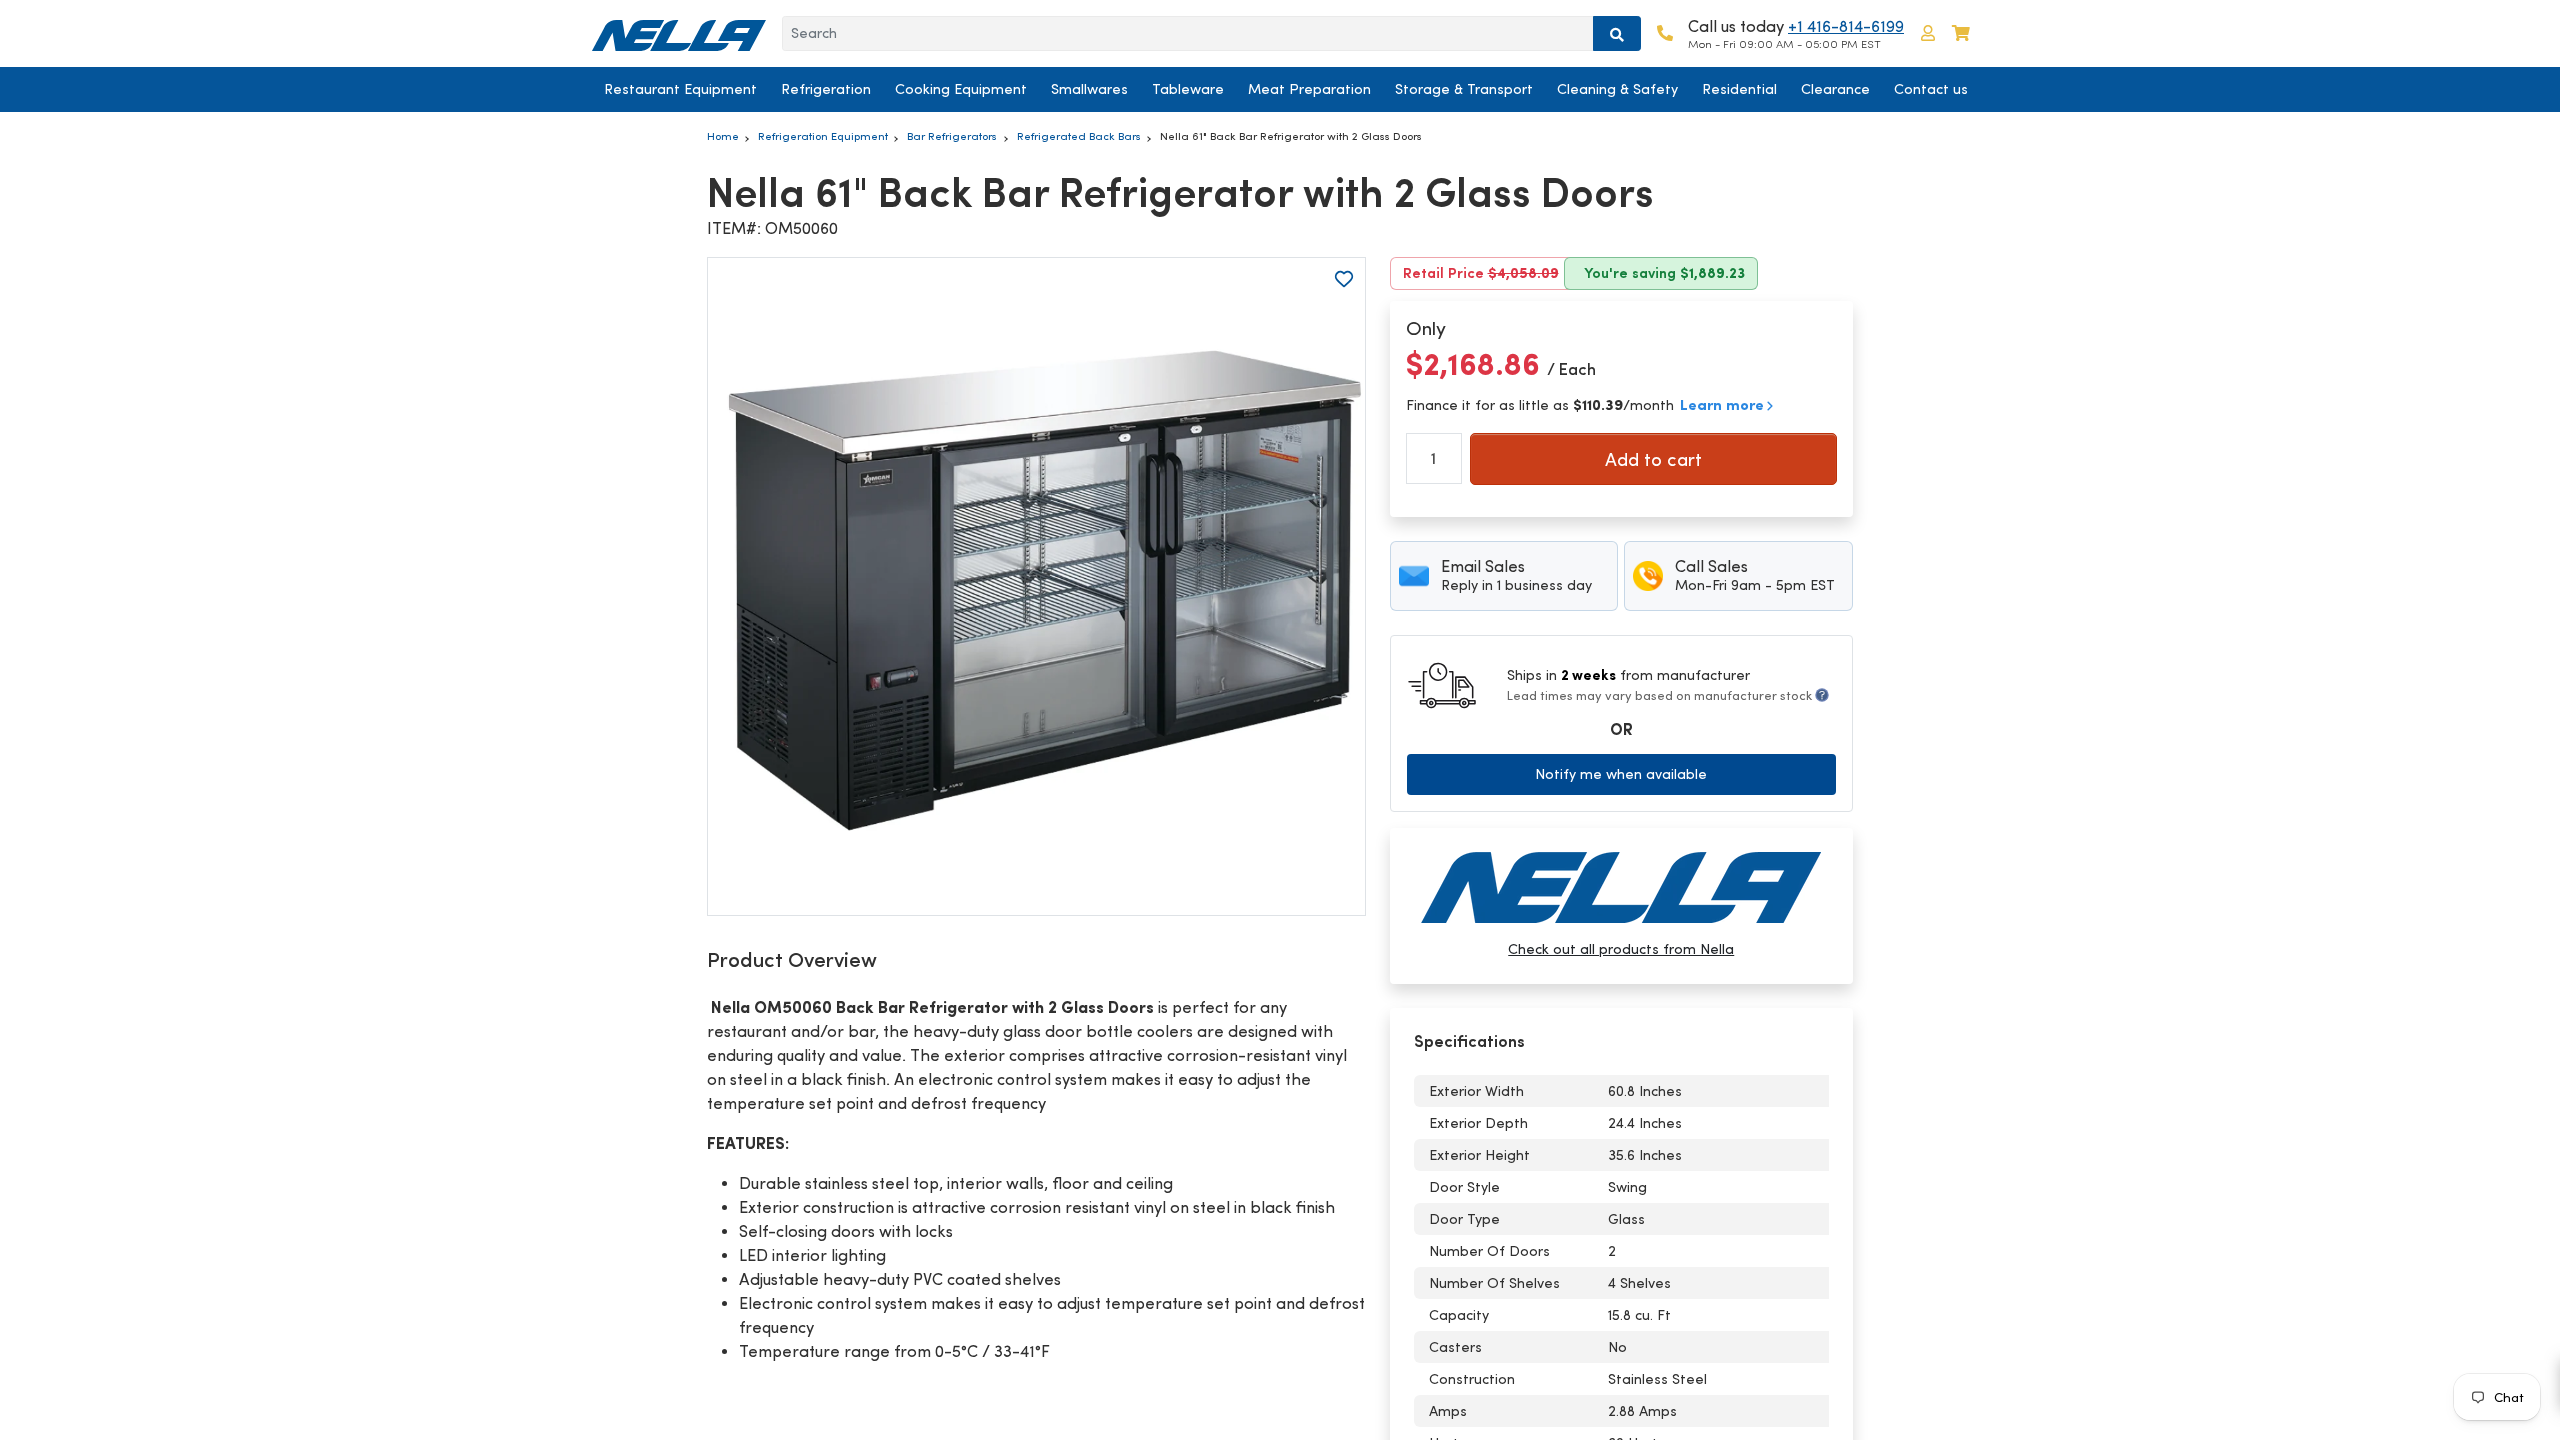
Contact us (1931, 89)
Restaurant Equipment (680, 89)
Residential (1739, 89)
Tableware (1188, 89)
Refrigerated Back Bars (1079, 136)
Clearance (1835, 89)
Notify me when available (1621, 774)
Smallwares (1089, 89)
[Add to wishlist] (1344, 279)
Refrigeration (826, 89)
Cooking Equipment (961, 89)
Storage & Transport (1464, 89)
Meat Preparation (1309, 89)
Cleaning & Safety (1617, 89)
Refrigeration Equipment (823, 136)
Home (723, 136)
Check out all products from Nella (1621, 949)
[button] (1928, 33)
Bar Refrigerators (952, 136)
